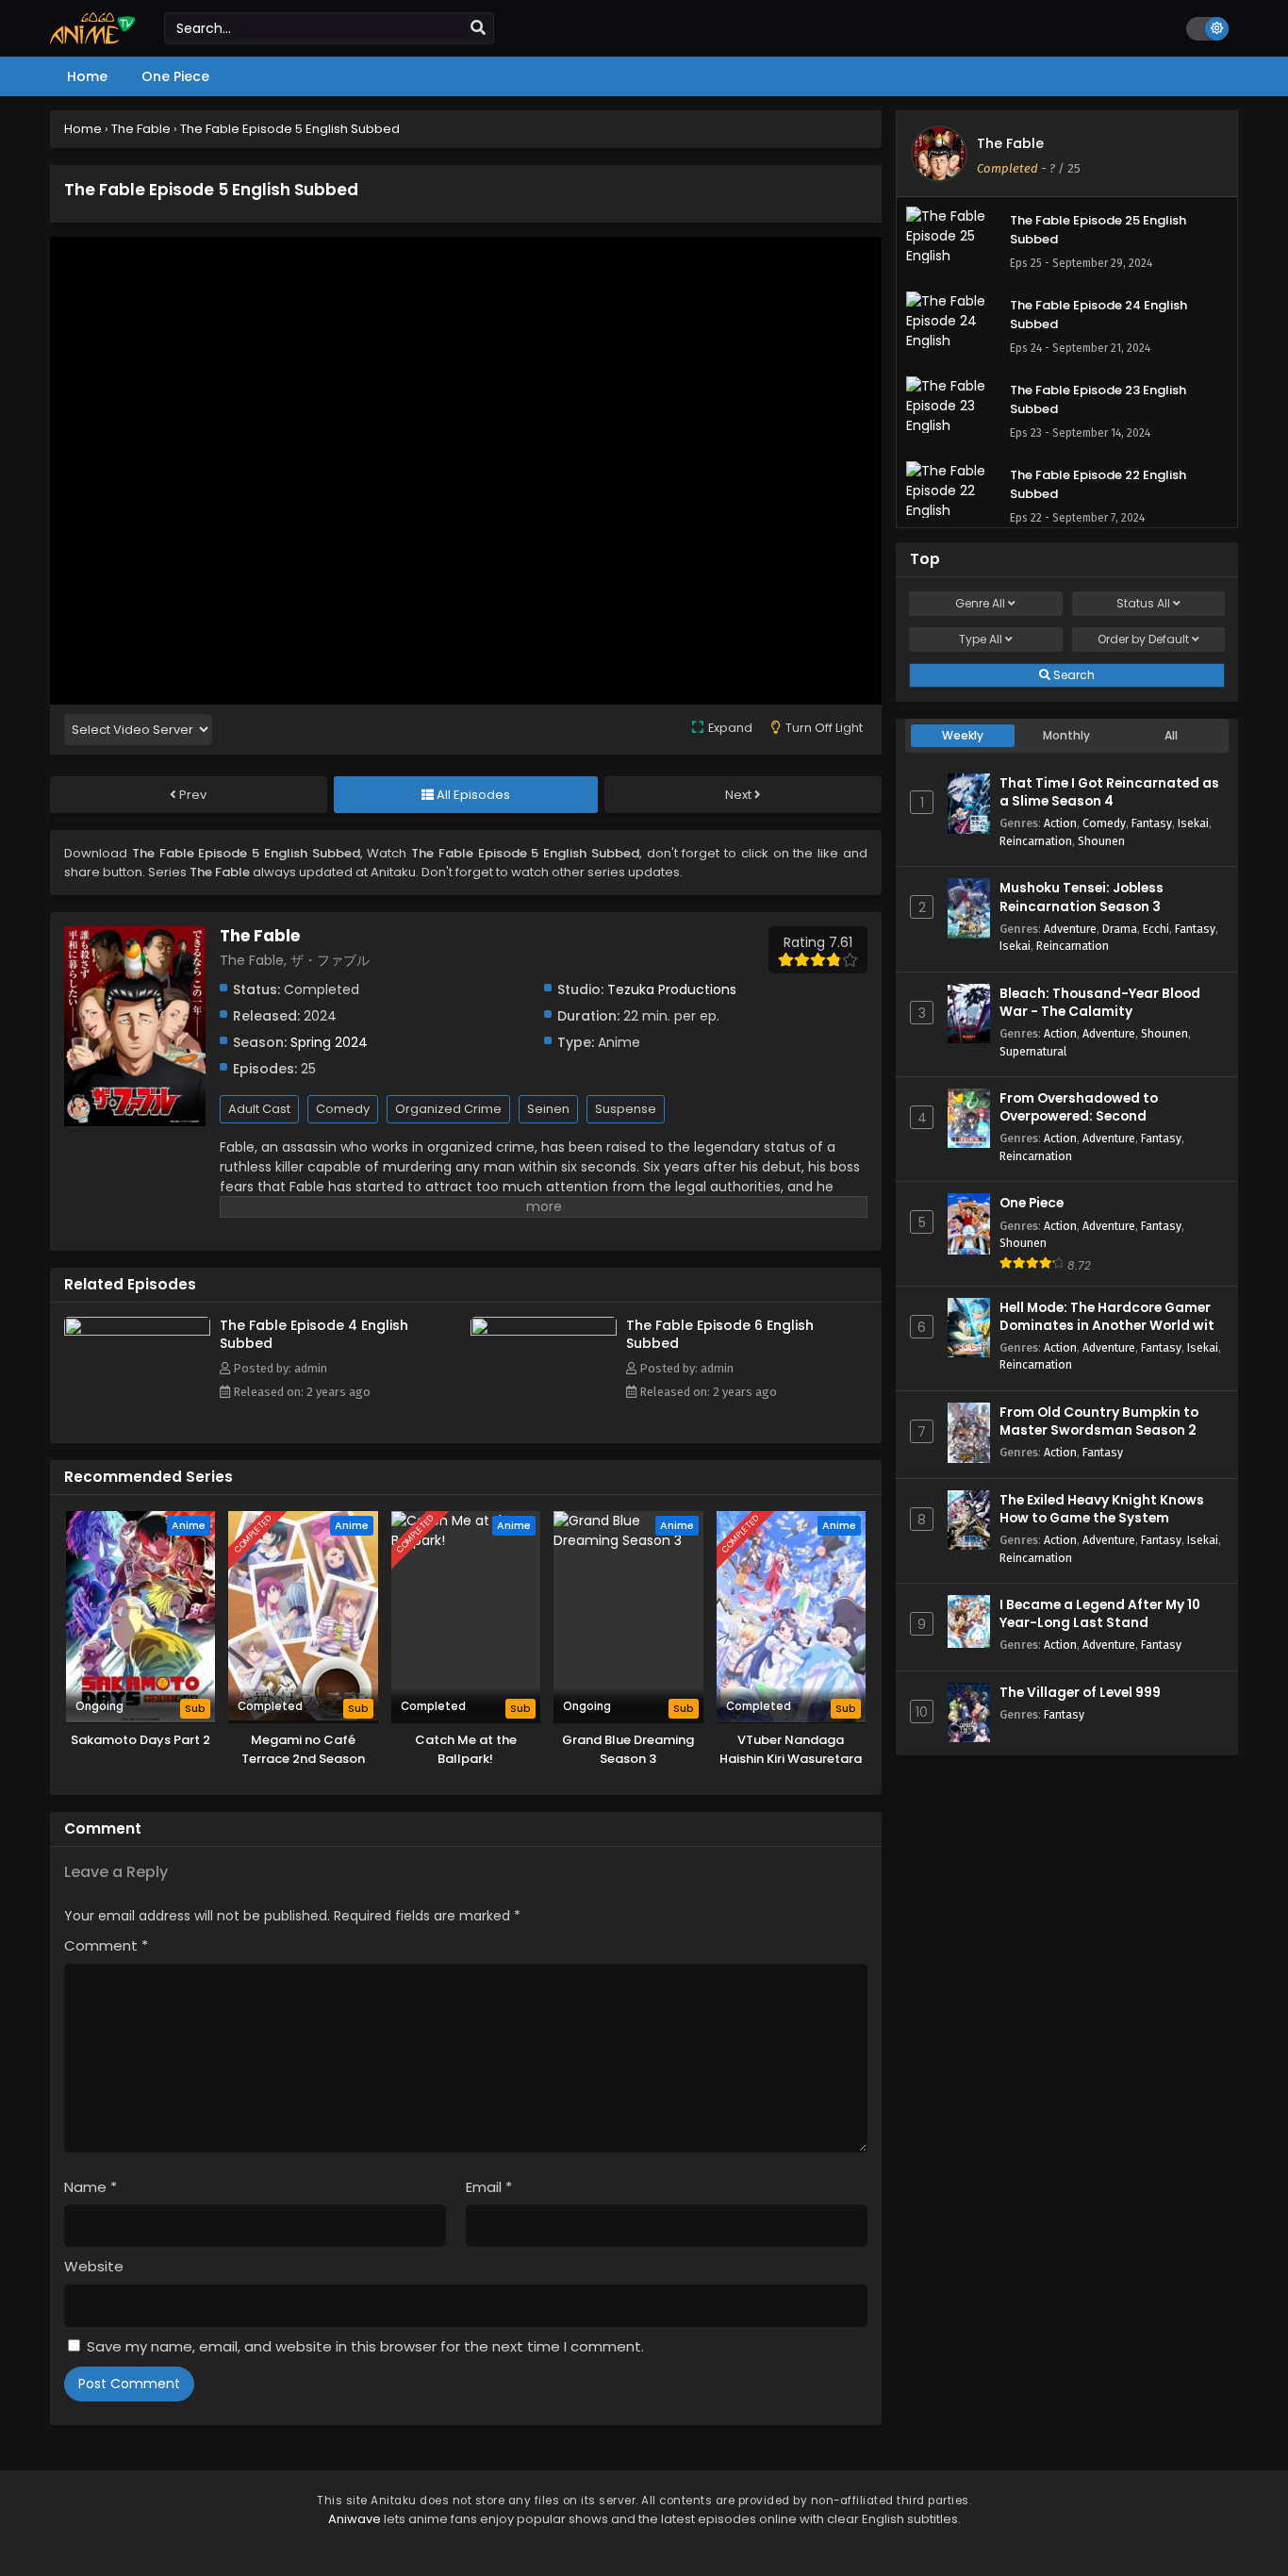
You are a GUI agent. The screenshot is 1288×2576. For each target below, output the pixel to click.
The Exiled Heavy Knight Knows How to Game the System (1102, 1509)
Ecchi (1156, 929)
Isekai (1193, 823)
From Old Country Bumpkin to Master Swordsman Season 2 (1099, 1421)
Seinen (548, 1109)
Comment (106, 1945)
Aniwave (355, 2519)
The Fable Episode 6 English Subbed (720, 1334)
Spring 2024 (329, 1042)
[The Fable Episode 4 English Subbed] (137, 1331)
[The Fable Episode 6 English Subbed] (544, 1331)
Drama (1120, 929)
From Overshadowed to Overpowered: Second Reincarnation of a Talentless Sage (1099, 1126)
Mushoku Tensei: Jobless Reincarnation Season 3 (1082, 897)
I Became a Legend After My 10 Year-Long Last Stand (1100, 1614)
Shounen (1101, 841)
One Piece (1032, 1203)
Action (1060, 823)
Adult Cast (259, 1109)
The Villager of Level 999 (1080, 1693)
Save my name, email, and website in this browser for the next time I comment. (365, 2346)
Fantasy (1152, 823)
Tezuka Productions (672, 989)
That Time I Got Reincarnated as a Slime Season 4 (1109, 792)
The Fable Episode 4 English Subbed (314, 1334)
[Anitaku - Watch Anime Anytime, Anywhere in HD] (93, 40)
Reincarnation (1036, 841)
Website (94, 2266)
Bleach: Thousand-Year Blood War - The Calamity (1100, 1003)
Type (981, 639)
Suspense (626, 1109)
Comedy (343, 1109)
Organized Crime (448, 1109)
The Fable (1010, 143)
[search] (478, 28)
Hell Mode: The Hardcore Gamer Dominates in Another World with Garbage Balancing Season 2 (1111, 1326)
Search (1073, 675)
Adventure (1070, 929)
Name (91, 2187)
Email (489, 2187)
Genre (980, 603)
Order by (1143, 639)
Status (1143, 603)
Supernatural (1033, 1051)
